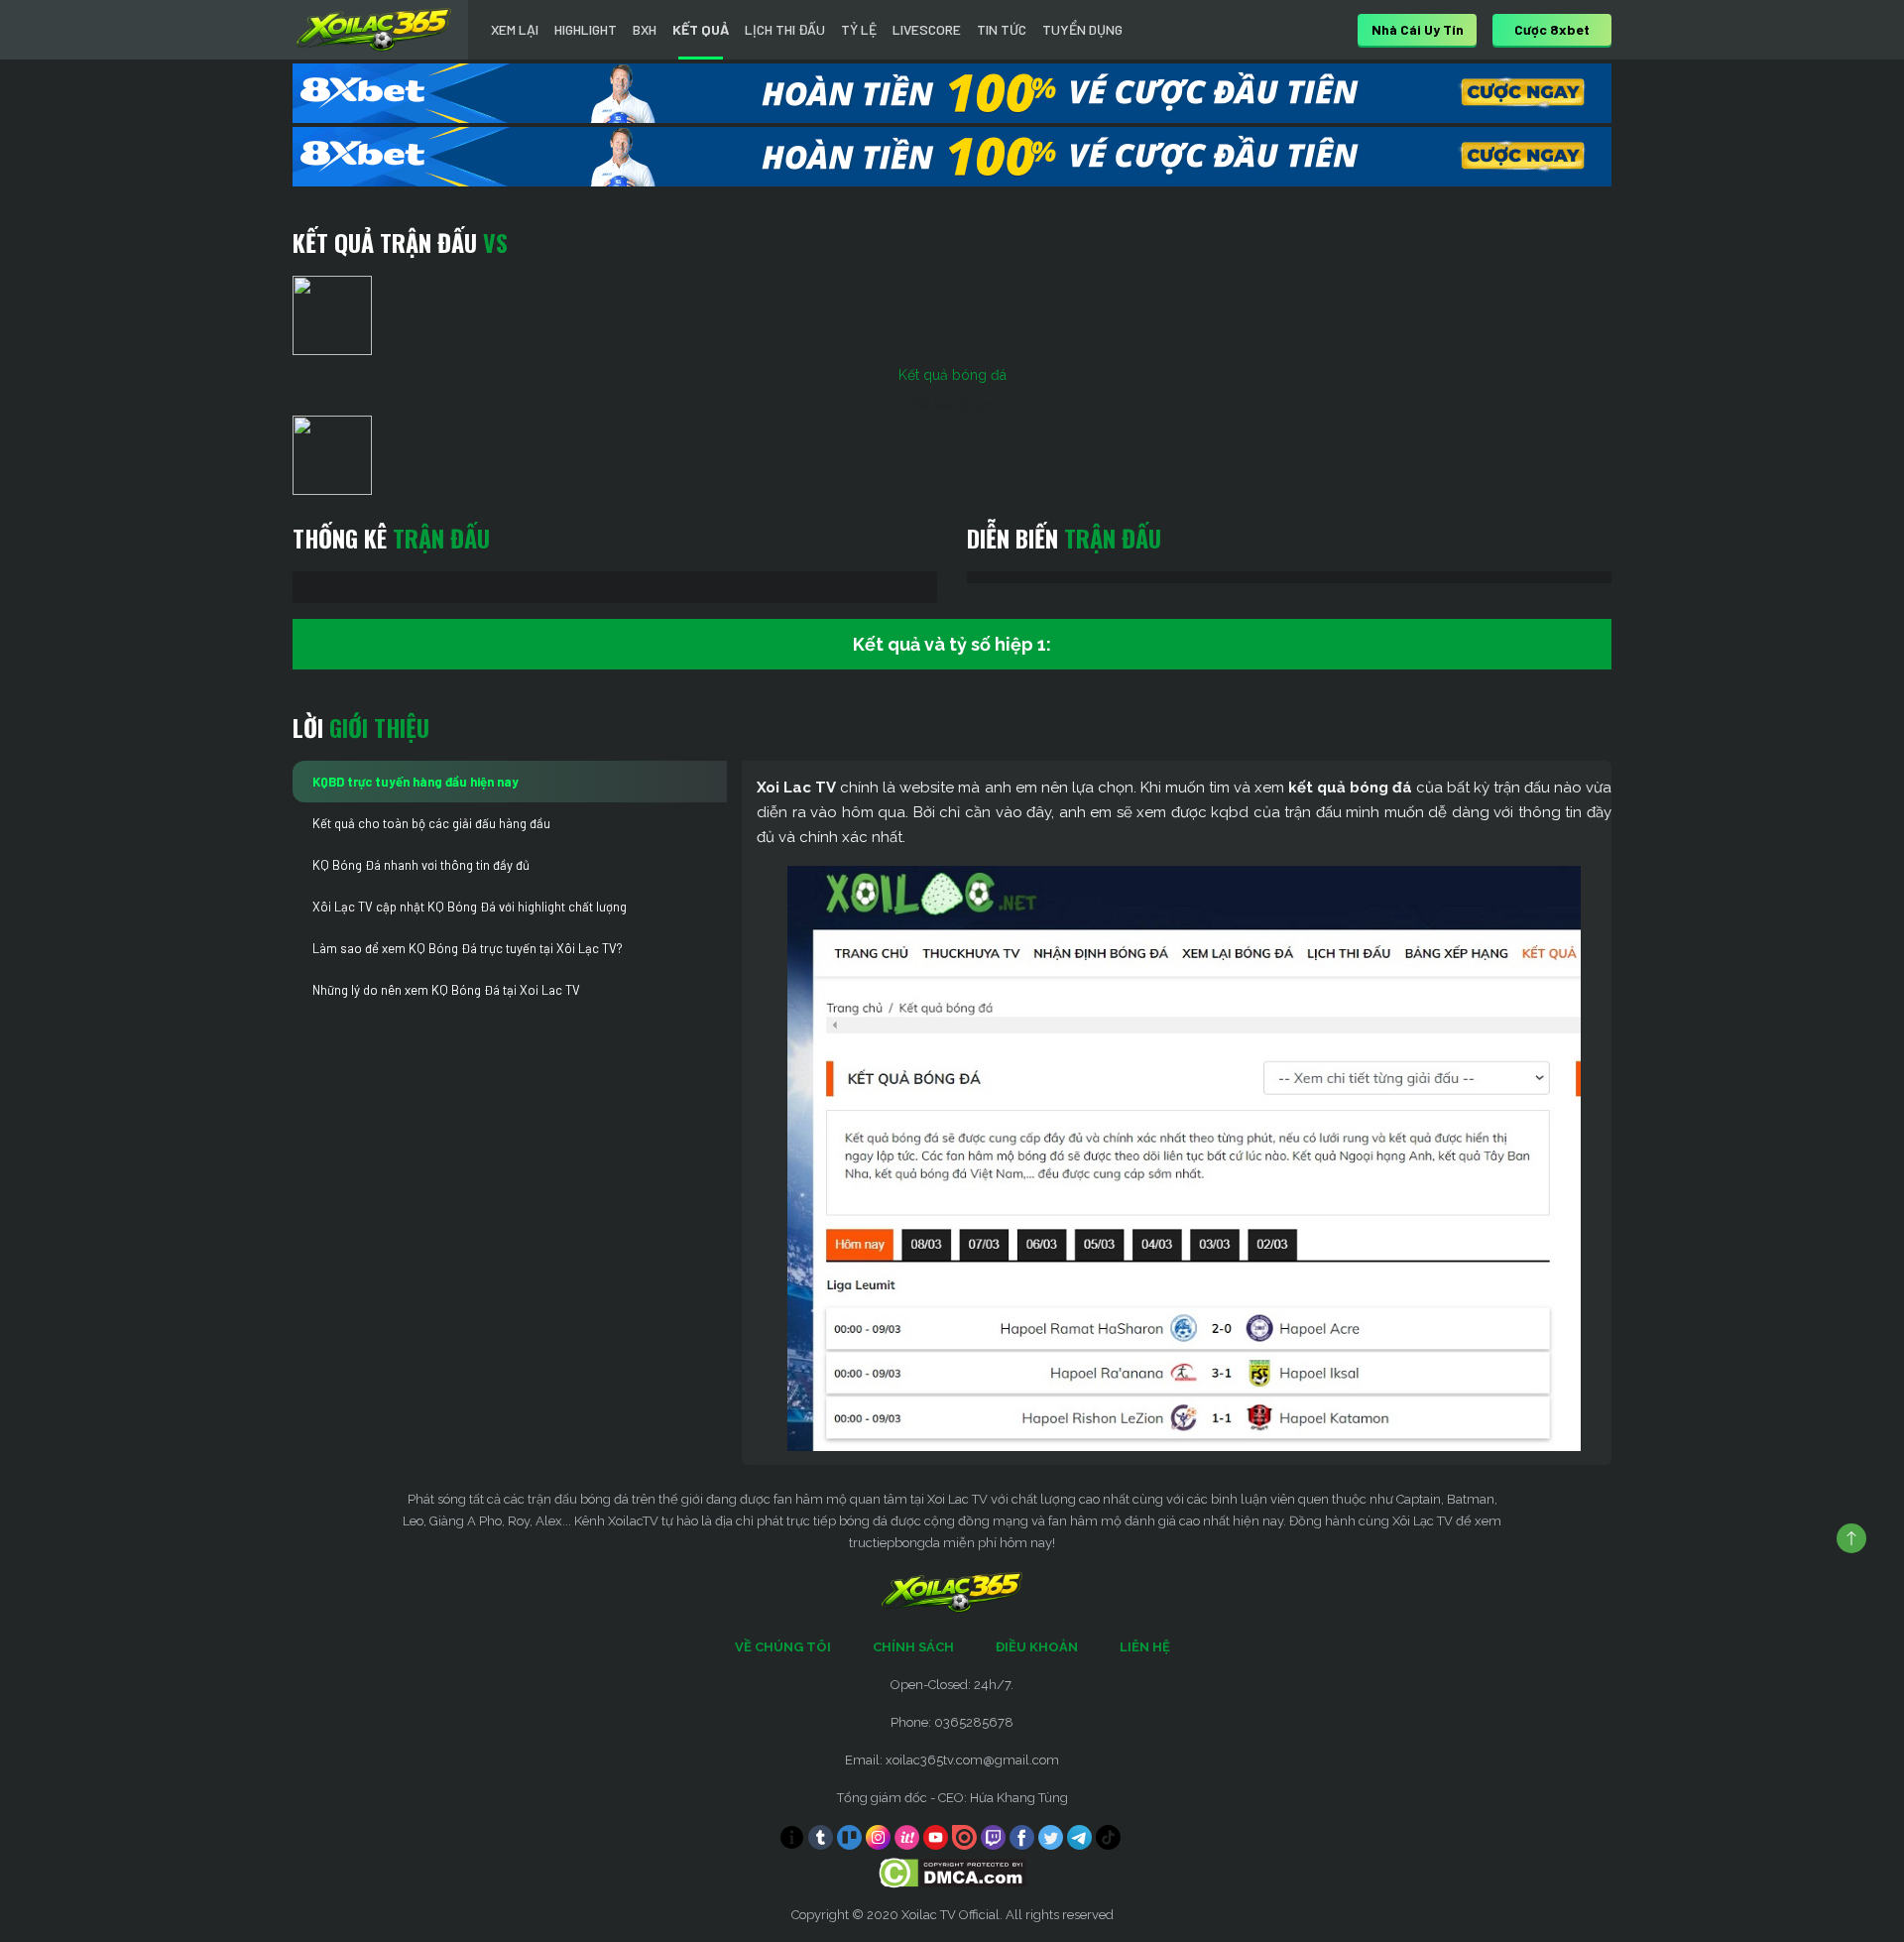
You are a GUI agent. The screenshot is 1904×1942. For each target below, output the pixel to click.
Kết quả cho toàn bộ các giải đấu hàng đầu (431, 823)
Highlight (586, 29)
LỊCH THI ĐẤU (785, 29)
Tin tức (1002, 29)
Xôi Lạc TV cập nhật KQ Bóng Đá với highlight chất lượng (470, 907)
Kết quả (701, 29)
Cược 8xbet (1552, 29)
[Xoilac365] (374, 30)
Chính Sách (913, 1647)
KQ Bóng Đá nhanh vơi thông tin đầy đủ (421, 865)
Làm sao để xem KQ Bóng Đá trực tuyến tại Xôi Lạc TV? (468, 948)
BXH (645, 29)
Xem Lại (515, 29)
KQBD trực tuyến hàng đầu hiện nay (416, 782)
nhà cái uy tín (1418, 29)
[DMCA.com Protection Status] (952, 1872)
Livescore (927, 29)
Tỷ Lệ (859, 29)
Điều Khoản (1037, 1647)
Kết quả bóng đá (952, 375)
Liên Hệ (1145, 1647)
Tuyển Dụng (1082, 29)
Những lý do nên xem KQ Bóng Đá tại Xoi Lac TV (446, 990)
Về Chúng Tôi (783, 1647)
